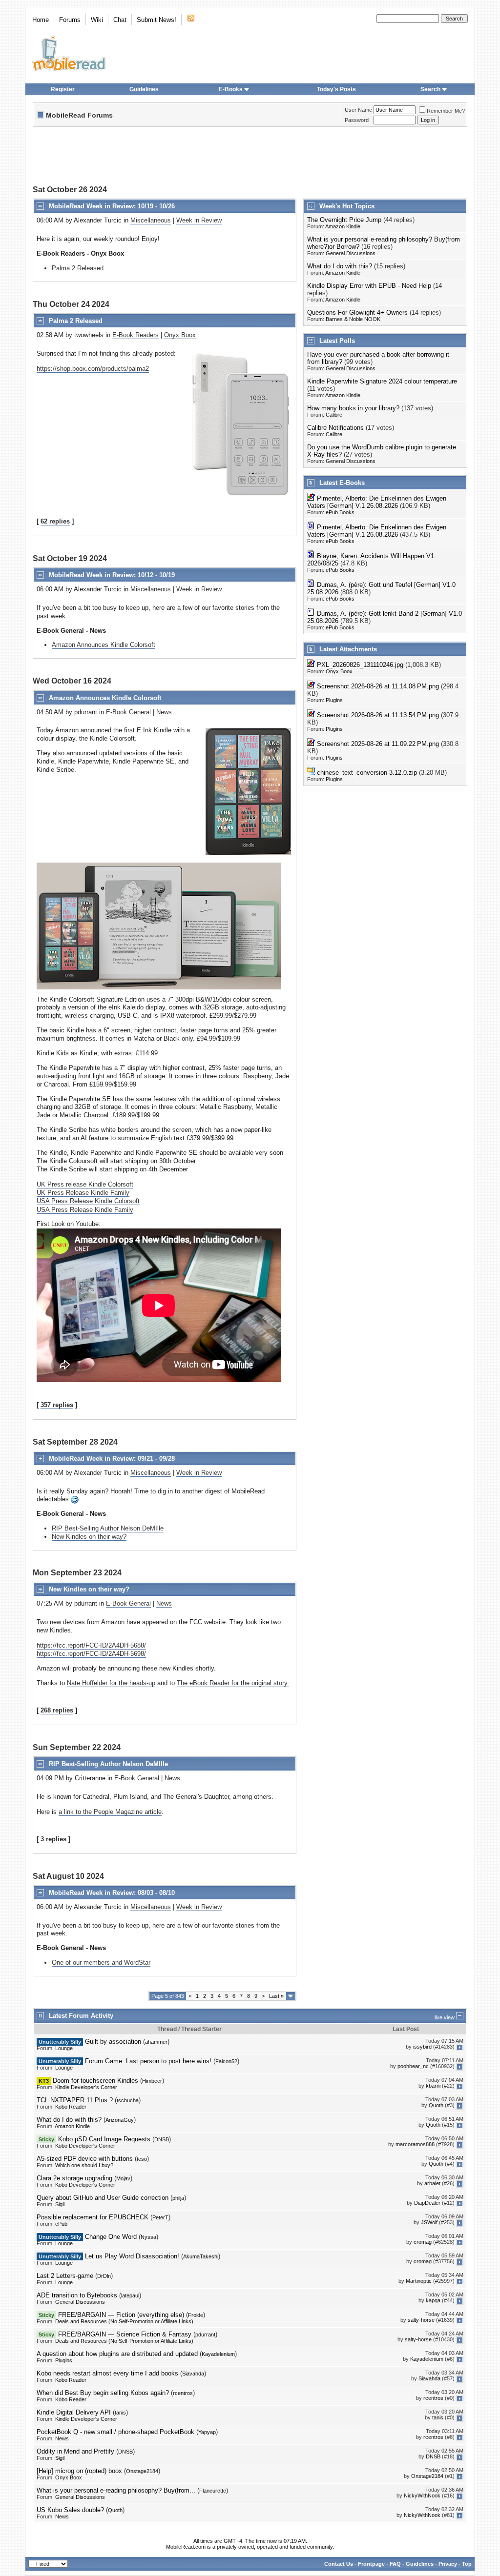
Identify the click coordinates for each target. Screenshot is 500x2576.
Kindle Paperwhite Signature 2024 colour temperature (382, 381)
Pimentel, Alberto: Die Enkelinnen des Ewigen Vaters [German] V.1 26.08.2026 (377, 502)
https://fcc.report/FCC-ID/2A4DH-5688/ (91, 1645)
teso (142, 2159)
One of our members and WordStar (101, 1962)
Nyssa (148, 2237)
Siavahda (193, 2374)
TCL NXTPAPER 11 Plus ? (75, 2100)
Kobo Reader (71, 2107)
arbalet (432, 2184)
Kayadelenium (218, 2354)
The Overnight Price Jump (344, 220)
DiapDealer (427, 2203)
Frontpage (371, 2564)
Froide (196, 2315)
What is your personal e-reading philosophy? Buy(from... (116, 2490)
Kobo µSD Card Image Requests (104, 2139)
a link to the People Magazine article (110, 1812)
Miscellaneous (151, 220)
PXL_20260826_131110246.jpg (360, 665)
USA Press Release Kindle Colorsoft (88, 1201)
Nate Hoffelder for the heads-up (111, 1683)
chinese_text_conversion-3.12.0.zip (367, 773)
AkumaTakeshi (201, 2256)
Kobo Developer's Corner (85, 2146)
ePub (61, 2224)
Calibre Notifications (335, 428)
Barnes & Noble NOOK (353, 319)
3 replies (53, 1839)
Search (430, 89)
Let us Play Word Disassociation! (132, 2256)
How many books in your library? (353, 408)
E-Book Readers (135, 335)
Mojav (123, 2178)
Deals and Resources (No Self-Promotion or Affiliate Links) (124, 2321)
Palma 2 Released (78, 268)
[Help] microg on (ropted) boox (79, 2471)
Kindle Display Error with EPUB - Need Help (369, 286)
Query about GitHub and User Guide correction (103, 2198)
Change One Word (111, 2237)
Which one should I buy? (84, 2165)
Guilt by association (113, 2042)
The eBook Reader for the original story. (233, 1683)
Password (357, 120)
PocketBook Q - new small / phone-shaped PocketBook (115, 2432)
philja (178, 2198)
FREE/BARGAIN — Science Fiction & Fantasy (125, 2334)
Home (41, 20)
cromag (423, 2242)
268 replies (57, 1710)
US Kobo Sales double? (70, 2510)
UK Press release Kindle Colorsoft (85, 1184)
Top (467, 2564)
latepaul (130, 2295)
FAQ (395, 2564)
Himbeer (152, 2081)
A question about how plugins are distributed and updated (117, 2354)
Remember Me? (446, 111)
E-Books (231, 89)
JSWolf (429, 2223)
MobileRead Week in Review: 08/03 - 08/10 (112, 1893)
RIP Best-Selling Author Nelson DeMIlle (108, 1528)
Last (276, 1996)
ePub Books (340, 512)
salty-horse (421, 2320)
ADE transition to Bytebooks (77, 2295)
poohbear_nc (413, 2067)
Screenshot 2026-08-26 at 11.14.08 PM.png (378, 686)
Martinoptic (419, 2281)
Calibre (334, 415)
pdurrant (205, 2334)
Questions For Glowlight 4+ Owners (357, 312)
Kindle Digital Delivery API (74, 2412)
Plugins (334, 700)
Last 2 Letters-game (65, 2276)
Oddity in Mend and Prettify (75, 2451)
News (164, 712)
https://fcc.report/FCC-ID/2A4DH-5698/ (91, 1654)
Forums (70, 20)
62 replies (55, 521)
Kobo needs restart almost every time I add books (107, 2373)
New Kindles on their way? (89, 1537)
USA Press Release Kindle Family (85, 1210)
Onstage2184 (142, 2471)
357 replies (57, 1405)
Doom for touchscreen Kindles (95, 2081)
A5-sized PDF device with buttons (85, 2159)
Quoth (436, 2106)
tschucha (128, 2100)
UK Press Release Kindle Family (83, 1193)
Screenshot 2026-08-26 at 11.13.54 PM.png (378, 715)
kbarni (433, 2086)
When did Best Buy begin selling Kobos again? (103, 2393)
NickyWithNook (422, 2496)
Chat (120, 20)
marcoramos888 (415, 2145)
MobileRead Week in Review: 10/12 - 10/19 (112, 575)
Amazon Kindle (343, 226)
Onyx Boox (180, 335)
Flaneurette (213, 2491)
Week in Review (199, 220)
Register (63, 89)
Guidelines (144, 89)
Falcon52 (226, 2061)
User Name (358, 110)
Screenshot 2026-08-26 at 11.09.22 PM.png (378, 744)
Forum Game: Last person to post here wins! (148, 2061)
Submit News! (156, 20)
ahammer (156, 2042)
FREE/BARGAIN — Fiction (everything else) (121, 2315)
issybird (422, 2047)
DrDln (104, 2276)
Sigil (60, 2204)
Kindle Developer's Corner (86, 2087)
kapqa (433, 2301)
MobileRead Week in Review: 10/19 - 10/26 (112, 206)
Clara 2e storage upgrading (74, 2178)
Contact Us (339, 2564)
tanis (120, 2413)
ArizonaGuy (120, 2120)
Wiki (97, 20)
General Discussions (351, 253)
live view (445, 2017)
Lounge (64, 2048)
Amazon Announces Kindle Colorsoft (104, 645)
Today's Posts (336, 89)
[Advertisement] (250, 157)
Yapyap (207, 2432)
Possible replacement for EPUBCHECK (93, 2217)
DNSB (162, 2139)
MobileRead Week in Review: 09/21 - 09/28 (112, 1459)
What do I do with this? (340, 266)
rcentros (183, 2393)
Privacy (448, 2564)
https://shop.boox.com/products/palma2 (93, 369)
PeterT (160, 2217)
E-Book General (128, 712)
